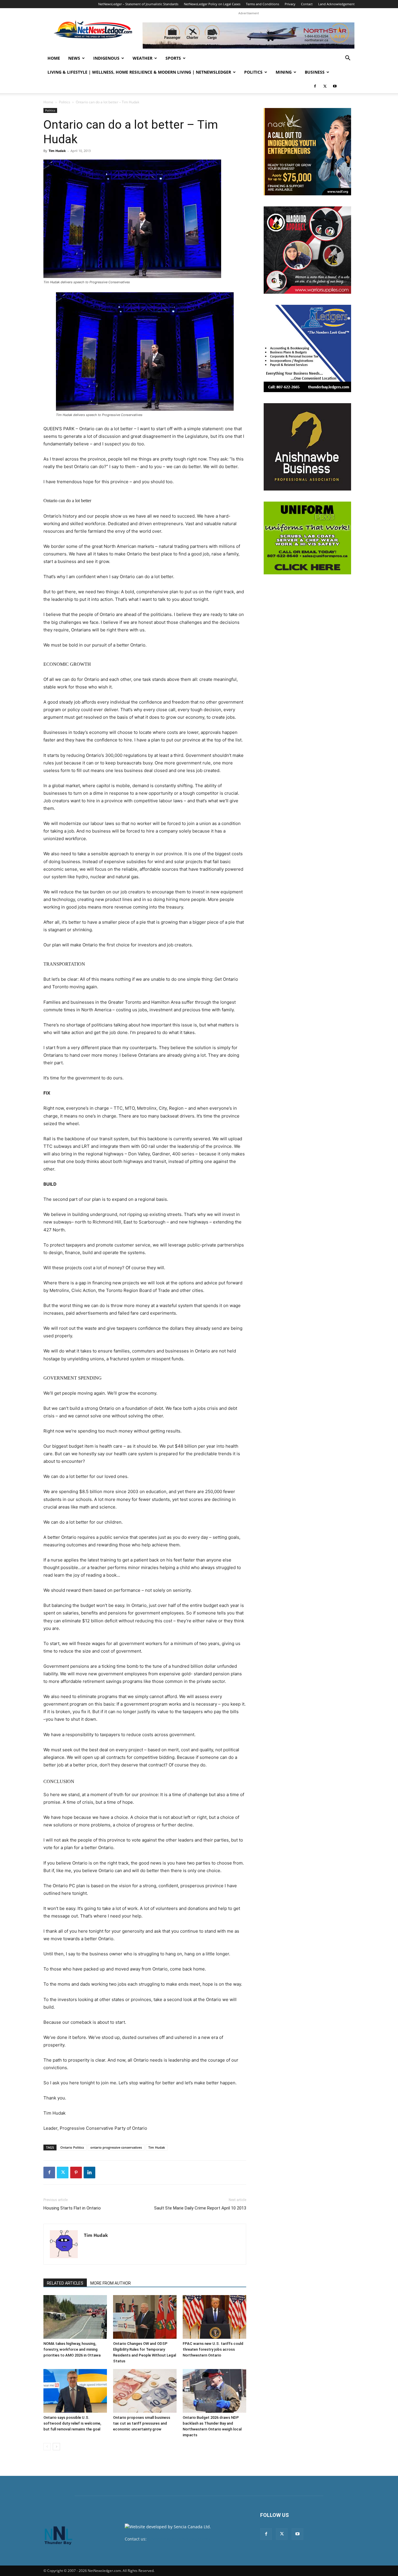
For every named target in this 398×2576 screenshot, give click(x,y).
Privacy (290, 4)
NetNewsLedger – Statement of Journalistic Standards (138, 4)
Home (54, 58)
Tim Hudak (57, 151)
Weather (142, 58)
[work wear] (307, 250)
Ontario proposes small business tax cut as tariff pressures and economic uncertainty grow (142, 2423)
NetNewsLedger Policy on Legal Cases (212, 4)
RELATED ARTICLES (65, 2283)
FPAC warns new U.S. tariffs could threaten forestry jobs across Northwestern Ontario (213, 2349)
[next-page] (56, 2447)
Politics (253, 72)
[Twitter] (325, 86)
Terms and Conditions (263, 4)
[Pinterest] (76, 2173)
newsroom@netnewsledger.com (179, 2539)
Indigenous (106, 58)
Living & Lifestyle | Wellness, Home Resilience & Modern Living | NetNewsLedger (139, 72)
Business (315, 72)
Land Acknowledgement (336, 4)
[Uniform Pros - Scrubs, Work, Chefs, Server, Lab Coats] (307, 538)
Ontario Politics (72, 2147)
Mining (284, 72)
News (74, 58)
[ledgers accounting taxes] (307, 348)
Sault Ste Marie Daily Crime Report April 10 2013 (200, 2208)
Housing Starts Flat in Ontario (72, 2208)
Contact (307, 4)
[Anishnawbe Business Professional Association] (307, 447)
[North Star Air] (249, 36)
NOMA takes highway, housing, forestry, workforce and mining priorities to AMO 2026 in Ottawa (72, 2349)
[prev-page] (47, 2447)
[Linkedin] (89, 2173)
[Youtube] (335, 86)
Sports (173, 58)
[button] (348, 59)
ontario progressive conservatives (116, 2147)
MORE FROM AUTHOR (111, 2283)
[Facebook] (315, 86)
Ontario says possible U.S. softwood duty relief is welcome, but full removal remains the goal (72, 2423)
